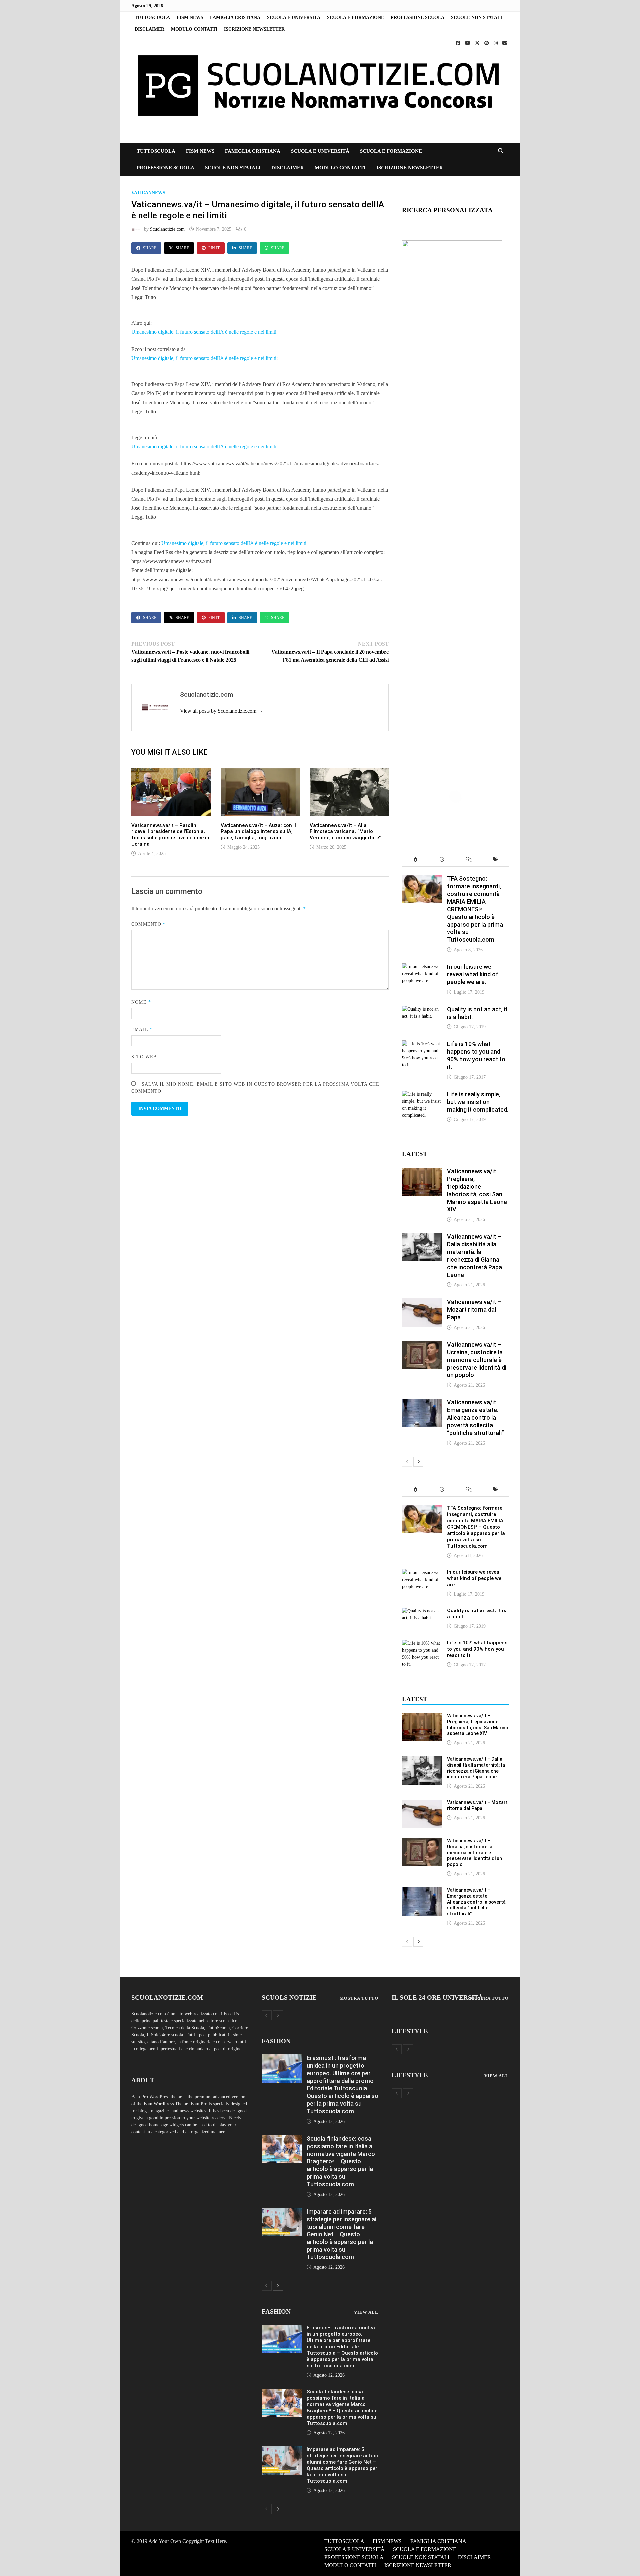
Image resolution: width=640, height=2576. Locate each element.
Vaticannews (148, 193)
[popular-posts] (415, 860)
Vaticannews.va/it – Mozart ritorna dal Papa (474, 1309)
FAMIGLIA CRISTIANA (235, 17)
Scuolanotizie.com (167, 229)
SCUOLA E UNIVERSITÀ (294, 17)
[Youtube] (468, 43)
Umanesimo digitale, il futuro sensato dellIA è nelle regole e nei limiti (204, 332)
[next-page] (418, 1462)
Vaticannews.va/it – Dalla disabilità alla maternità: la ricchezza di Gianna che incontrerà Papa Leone (474, 1256)
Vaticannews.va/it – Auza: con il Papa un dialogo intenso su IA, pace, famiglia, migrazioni (258, 832)
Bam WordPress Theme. (166, 2104)
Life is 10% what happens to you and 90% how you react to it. (476, 1055)
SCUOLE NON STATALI (476, 17)
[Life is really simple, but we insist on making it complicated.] (422, 1094)
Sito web (144, 1057)
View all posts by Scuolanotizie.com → (221, 711)
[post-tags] (495, 860)
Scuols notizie (289, 1997)
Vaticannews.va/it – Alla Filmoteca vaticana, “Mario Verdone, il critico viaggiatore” (345, 832)
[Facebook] (459, 43)
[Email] (505, 43)
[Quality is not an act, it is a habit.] (422, 1009)
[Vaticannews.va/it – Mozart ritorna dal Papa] (422, 1302)
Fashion (276, 2041)
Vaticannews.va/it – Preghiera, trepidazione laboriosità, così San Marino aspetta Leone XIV (477, 1190)
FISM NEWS (190, 17)
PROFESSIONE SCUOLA (417, 17)
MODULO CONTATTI (194, 29)
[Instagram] (496, 43)
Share (150, 248)
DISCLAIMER (149, 29)
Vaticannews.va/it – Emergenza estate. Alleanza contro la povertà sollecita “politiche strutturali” (475, 1417)
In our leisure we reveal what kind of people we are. (473, 974)
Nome (141, 1002)
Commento (148, 924)
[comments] (469, 860)
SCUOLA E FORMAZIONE (355, 17)
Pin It (214, 248)
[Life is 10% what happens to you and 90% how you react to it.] (422, 1044)
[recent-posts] (442, 860)
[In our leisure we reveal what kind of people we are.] (422, 967)
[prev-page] (407, 1462)
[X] (478, 43)
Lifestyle (410, 2031)
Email (142, 1030)
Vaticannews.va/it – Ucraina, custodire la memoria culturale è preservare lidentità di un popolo (477, 1360)
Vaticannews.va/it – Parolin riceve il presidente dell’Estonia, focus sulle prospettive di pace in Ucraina (170, 835)
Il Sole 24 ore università (437, 1997)
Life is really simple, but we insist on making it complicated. (478, 1102)
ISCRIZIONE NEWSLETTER (254, 29)
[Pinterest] (487, 43)
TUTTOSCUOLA (152, 17)
